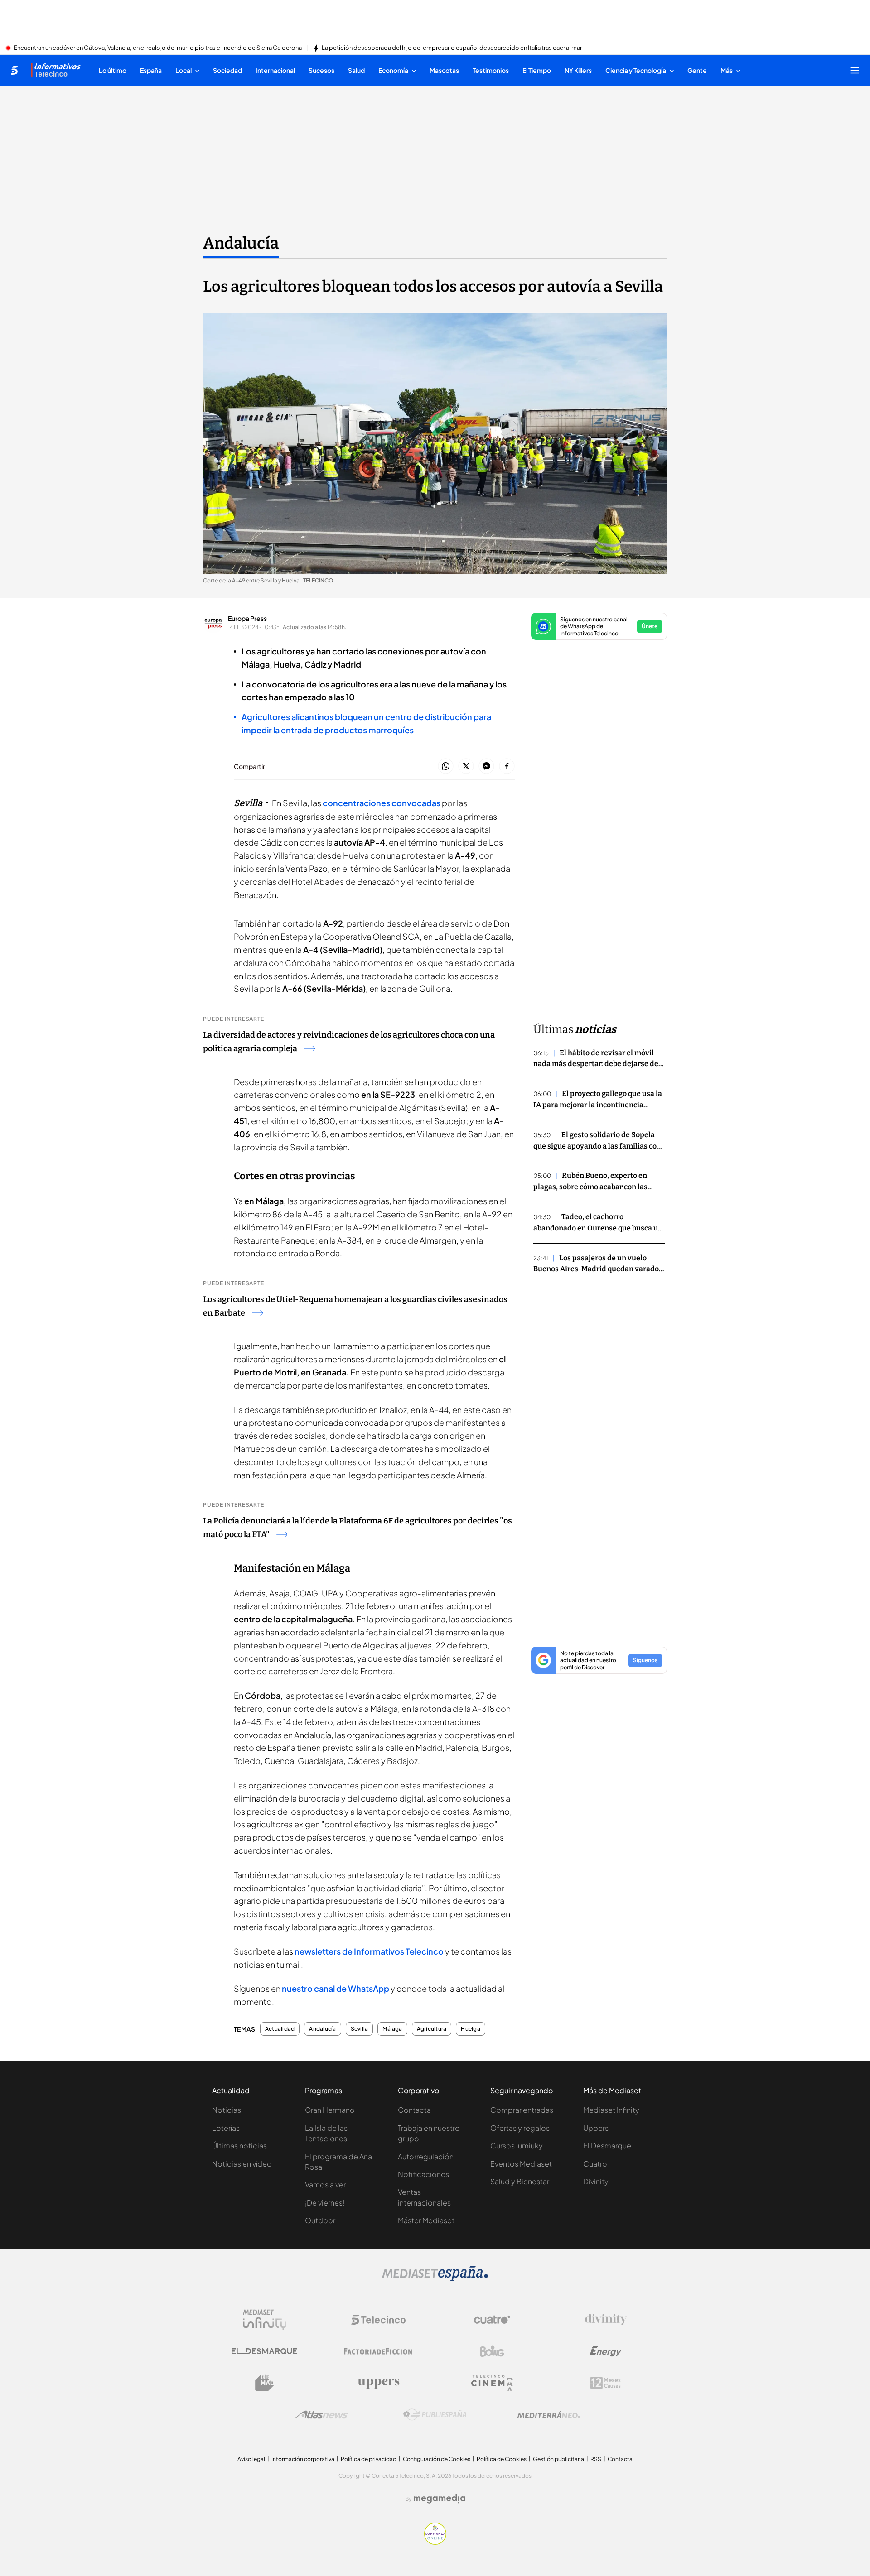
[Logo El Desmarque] (264, 2351)
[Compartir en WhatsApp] (446, 767)
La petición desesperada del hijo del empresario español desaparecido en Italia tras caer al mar (452, 48)
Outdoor (320, 2220)
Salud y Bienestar (520, 2181)
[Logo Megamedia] (440, 2499)
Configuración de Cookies (437, 2459)
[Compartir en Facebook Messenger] (486, 767)
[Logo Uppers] (378, 2383)
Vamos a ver (325, 2184)
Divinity (596, 2181)
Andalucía (241, 243)
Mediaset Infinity (611, 2110)
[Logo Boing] (492, 2351)
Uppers (596, 2128)
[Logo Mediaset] (435, 2278)
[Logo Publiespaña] (435, 2415)
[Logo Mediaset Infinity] (265, 2320)
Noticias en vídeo (242, 2164)
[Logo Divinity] (606, 2320)
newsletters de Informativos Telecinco (369, 1951)
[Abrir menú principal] (855, 70)
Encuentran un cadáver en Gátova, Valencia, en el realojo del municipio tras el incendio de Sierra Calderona (158, 48)
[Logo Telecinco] (378, 2320)
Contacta (414, 2110)
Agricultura (432, 2029)
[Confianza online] (435, 2542)
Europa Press (247, 618)
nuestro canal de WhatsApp (336, 1988)
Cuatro (595, 2164)
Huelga (470, 2029)
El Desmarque (607, 2146)
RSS (596, 2459)
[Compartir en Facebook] (507, 767)
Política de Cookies (502, 2459)
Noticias (227, 2110)
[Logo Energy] (606, 2351)
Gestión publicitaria (558, 2459)
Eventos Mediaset (521, 2164)
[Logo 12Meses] (606, 2383)
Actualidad (280, 2029)
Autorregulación (426, 2156)
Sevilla (360, 2029)
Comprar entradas (522, 2110)
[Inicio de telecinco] (14, 70)
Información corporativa (303, 2459)
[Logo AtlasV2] (321, 2415)
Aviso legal (251, 2459)
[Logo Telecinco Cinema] (492, 2383)
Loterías (226, 2128)
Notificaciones (423, 2174)
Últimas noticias (239, 2146)
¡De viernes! (325, 2203)
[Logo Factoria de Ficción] (378, 2351)
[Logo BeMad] (265, 2383)
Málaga (392, 2029)
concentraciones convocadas (382, 803)
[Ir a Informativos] (56, 70)
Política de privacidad (369, 2459)
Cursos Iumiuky (517, 2146)
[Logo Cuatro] (492, 2320)
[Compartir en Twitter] (466, 767)
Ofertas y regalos (520, 2128)
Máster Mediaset (426, 2220)
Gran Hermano (330, 2110)
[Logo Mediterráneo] (549, 2415)
